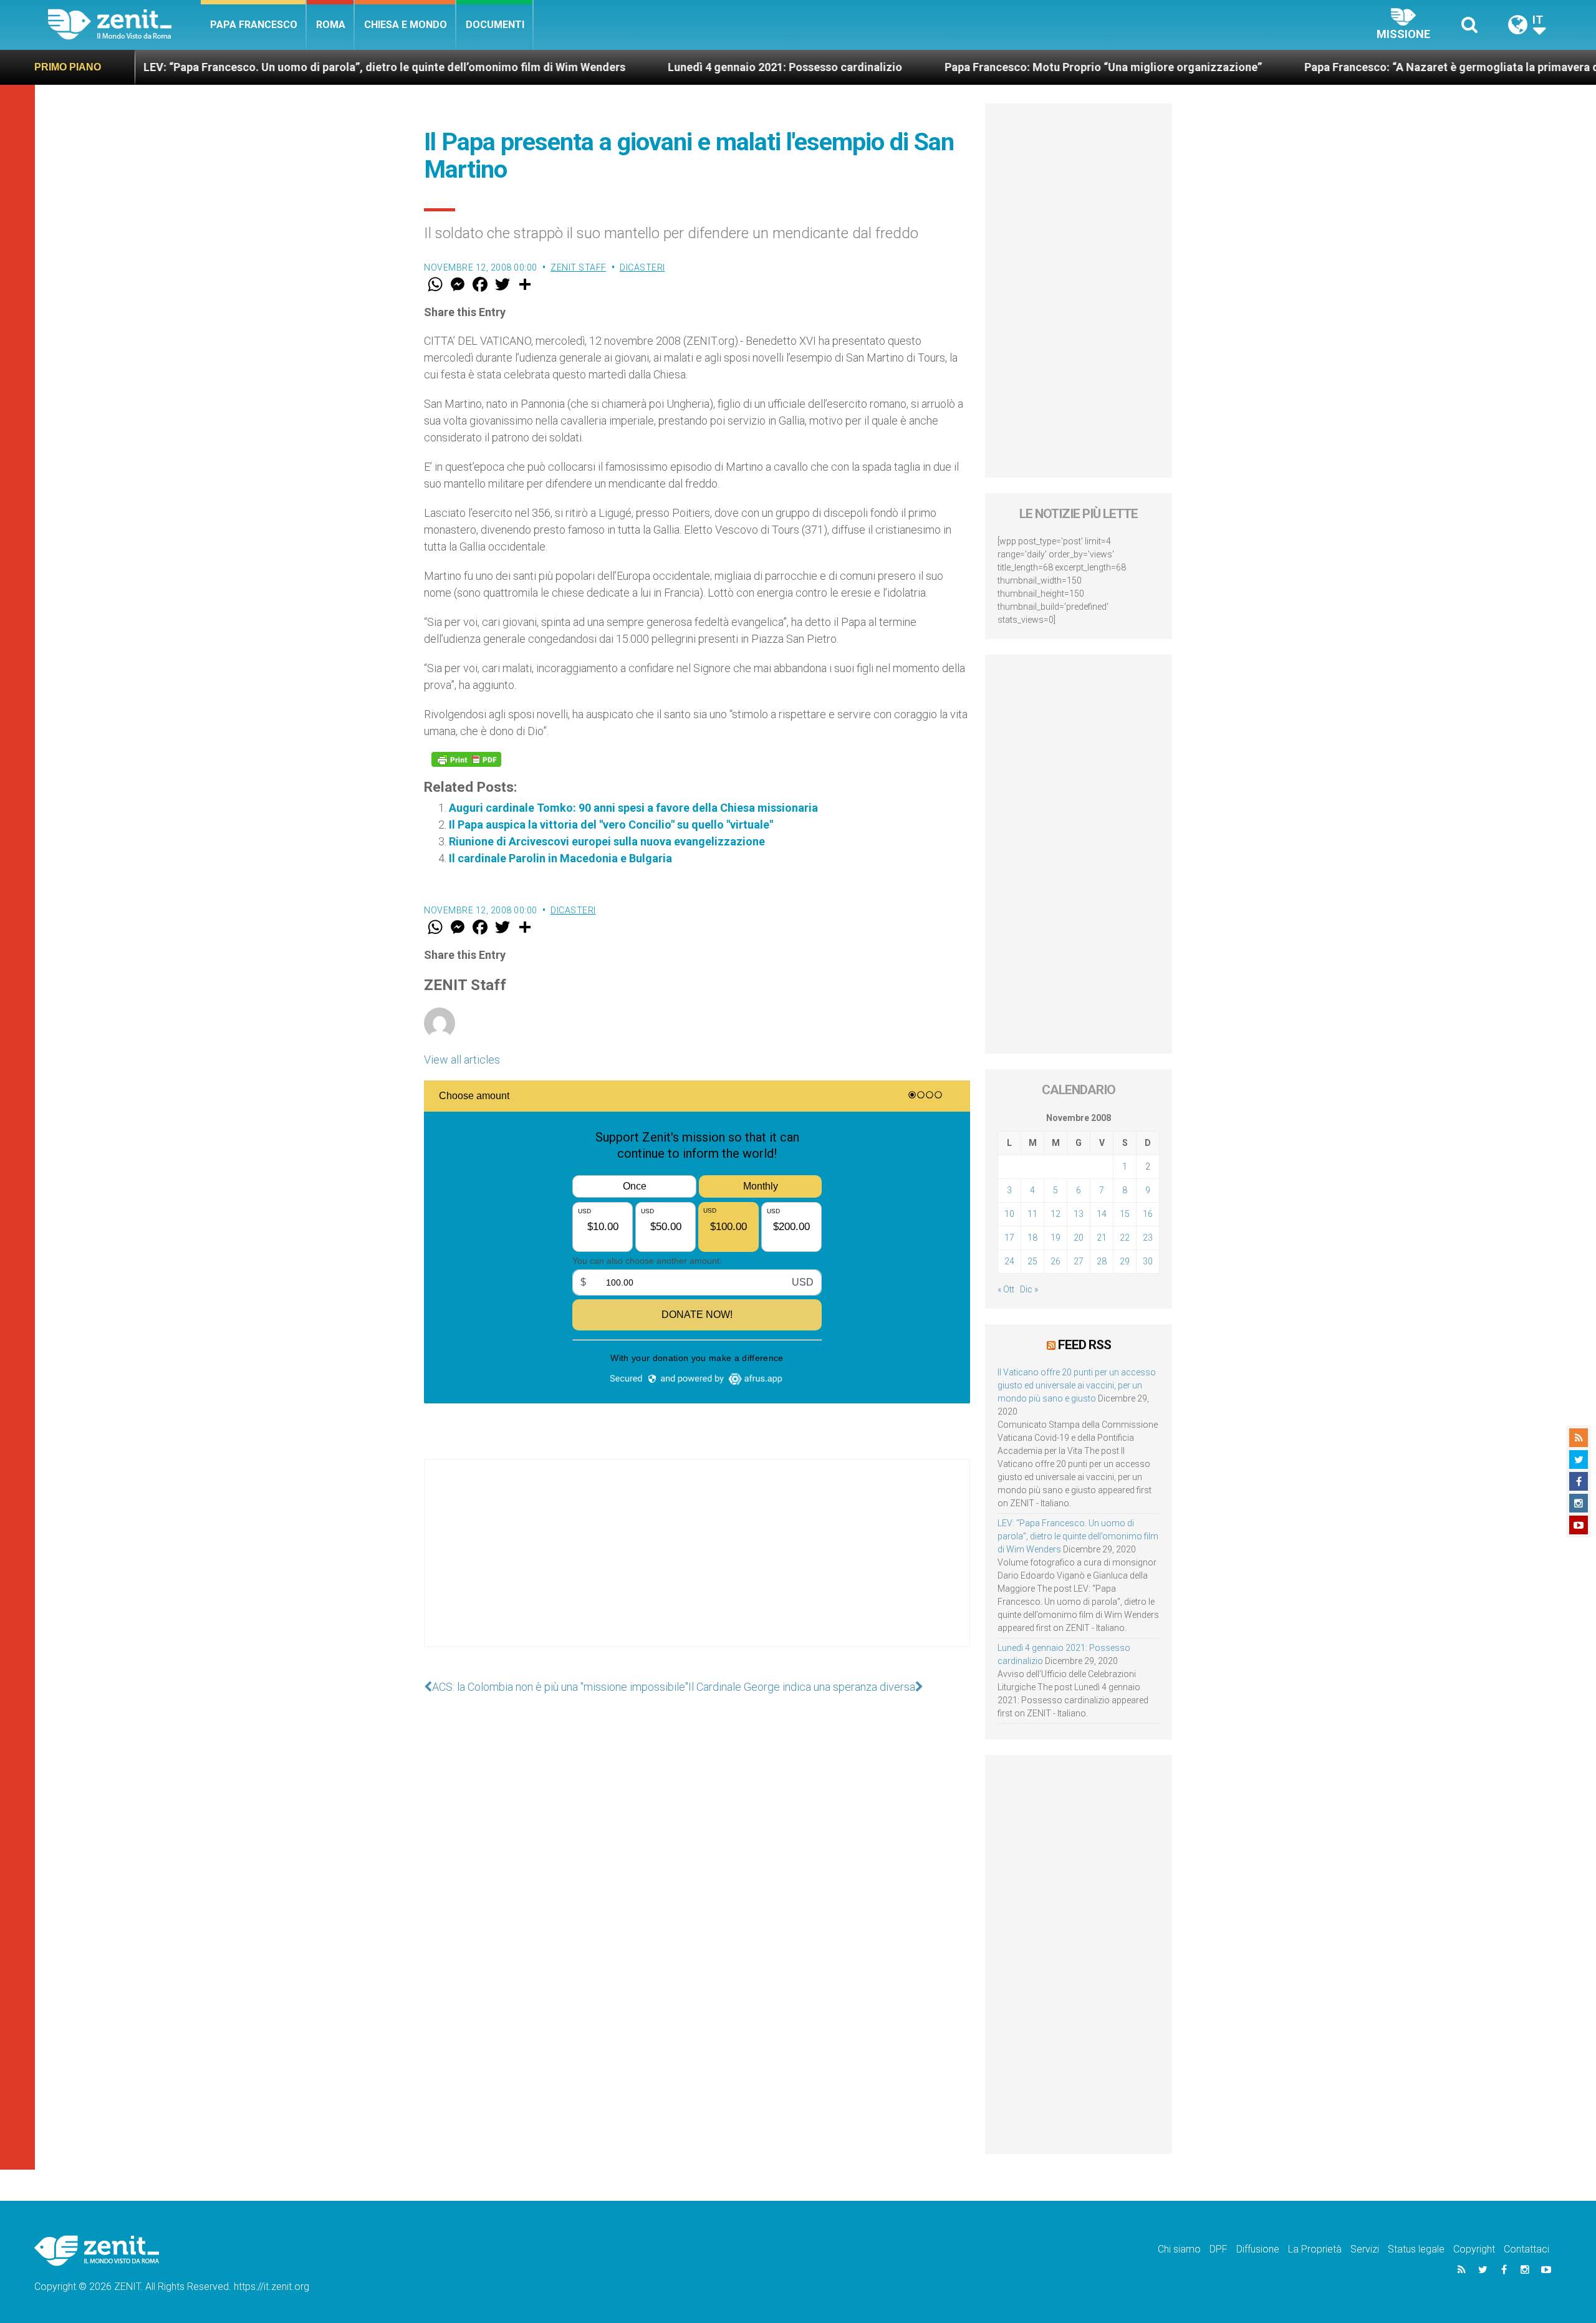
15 (1125, 1214)
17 (1009, 1238)
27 (1079, 1261)
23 (1148, 1238)
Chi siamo (1179, 2249)
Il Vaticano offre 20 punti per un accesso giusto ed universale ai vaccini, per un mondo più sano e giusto (1077, 1385)
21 (1102, 1238)
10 (1009, 1214)
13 (1079, 1214)
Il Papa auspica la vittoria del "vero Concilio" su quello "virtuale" (611, 825)
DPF (1219, 2249)
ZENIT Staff (579, 267)
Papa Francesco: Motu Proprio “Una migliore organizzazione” (985, 67)
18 (1032, 1238)
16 (1148, 1214)
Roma (331, 25)
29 (1125, 1261)
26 (1055, 1261)
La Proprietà (1315, 2249)
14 (1102, 1214)
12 (1055, 1214)
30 (1148, 1261)
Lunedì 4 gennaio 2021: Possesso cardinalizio (666, 67)
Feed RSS (1084, 1345)
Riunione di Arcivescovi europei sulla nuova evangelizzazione (607, 841)
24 (1009, 1261)
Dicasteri (642, 267)
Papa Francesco (254, 25)
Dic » (1029, 1289)
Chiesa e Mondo (406, 25)
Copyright (1474, 2249)
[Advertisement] (697, 1565)
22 (1125, 1238)
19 (1055, 1238)
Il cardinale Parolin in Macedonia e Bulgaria (560, 858)
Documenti (495, 25)
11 (1032, 1214)
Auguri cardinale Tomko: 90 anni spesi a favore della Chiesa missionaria (633, 808)
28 (1102, 1261)
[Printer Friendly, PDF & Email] (466, 759)
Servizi (1365, 2249)
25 (1032, 1261)
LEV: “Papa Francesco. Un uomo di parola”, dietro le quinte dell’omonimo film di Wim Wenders (266, 67)
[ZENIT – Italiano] (124, 25)
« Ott (1006, 1289)
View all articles (462, 1060)
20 (1079, 1238)
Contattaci (1526, 2249)
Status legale (1416, 2249)
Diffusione (1258, 2249)
